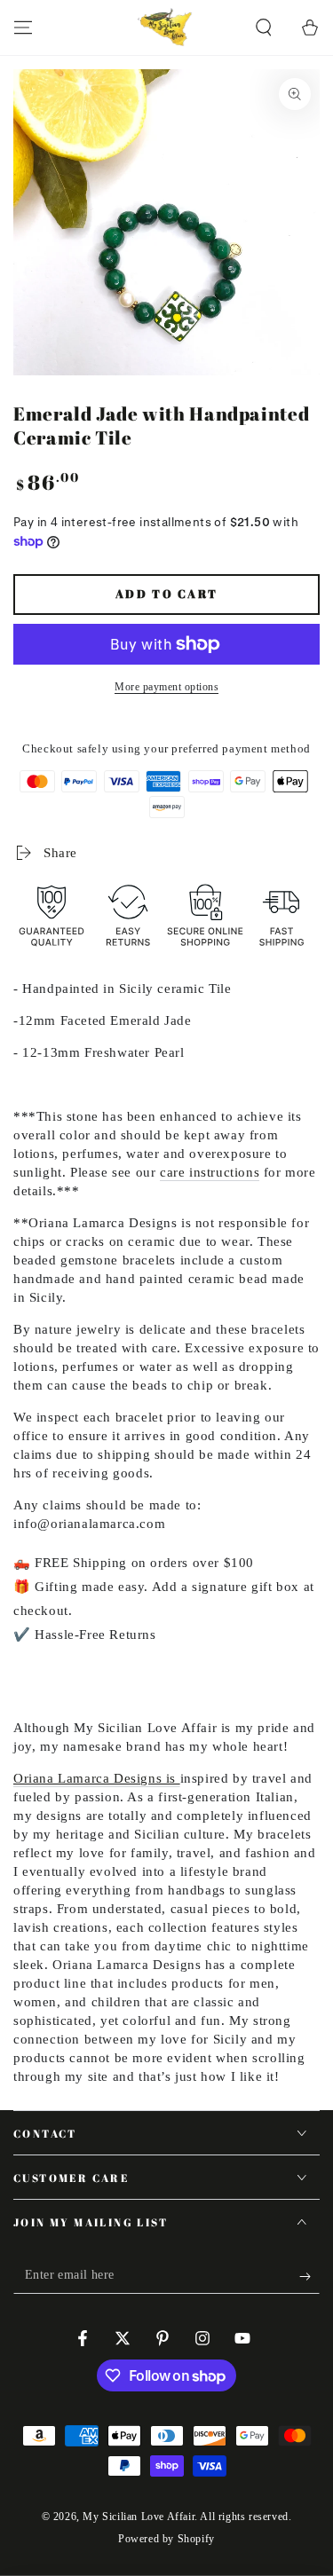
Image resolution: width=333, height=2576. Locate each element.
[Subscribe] (309, 2276)
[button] (264, 28)
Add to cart (167, 594)
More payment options (166, 687)
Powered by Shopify (166, 2539)
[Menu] (23, 28)
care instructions (210, 1172)
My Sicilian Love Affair (139, 2517)
